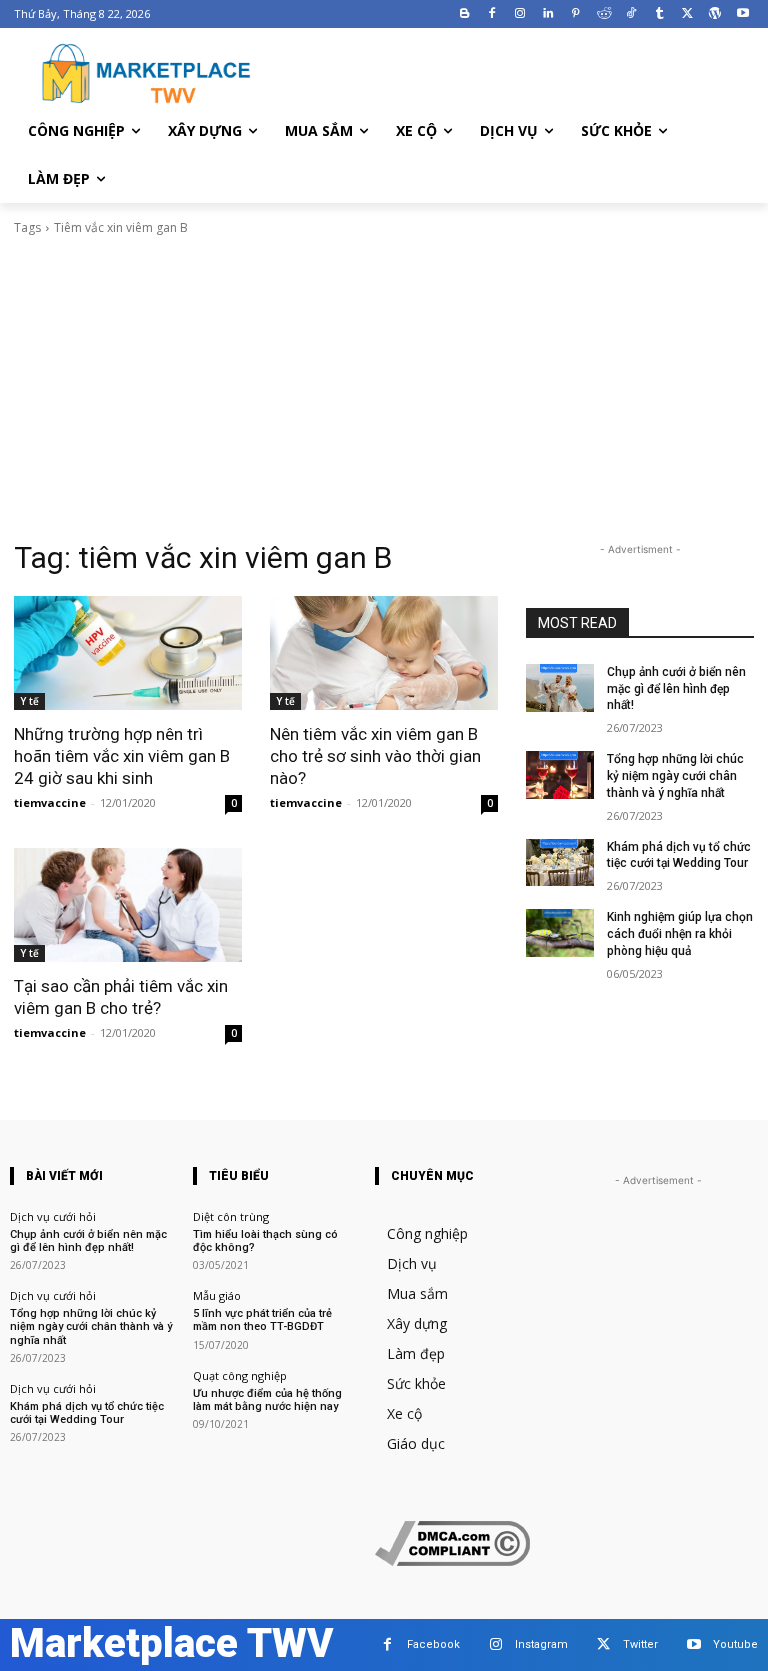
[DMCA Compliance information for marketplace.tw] (452, 1560)
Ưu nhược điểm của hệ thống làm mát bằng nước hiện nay (267, 1400)
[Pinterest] (575, 14)
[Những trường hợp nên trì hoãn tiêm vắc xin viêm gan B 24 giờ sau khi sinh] (128, 653)
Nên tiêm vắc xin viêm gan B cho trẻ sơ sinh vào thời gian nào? (375, 756)
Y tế (29, 701)
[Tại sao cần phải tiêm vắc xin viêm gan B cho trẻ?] (128, 905)
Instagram (541, 1644)
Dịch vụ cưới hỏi (53, 1216)
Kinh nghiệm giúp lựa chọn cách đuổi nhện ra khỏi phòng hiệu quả (680, 934)
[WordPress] (714, 14)
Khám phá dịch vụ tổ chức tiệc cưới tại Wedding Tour (679, 855)
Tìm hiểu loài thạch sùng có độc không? (265, 1241)
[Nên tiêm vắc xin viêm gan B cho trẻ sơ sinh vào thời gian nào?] (384, 653)
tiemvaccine (50, 802)
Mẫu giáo (217, 1295)
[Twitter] (687, 14)
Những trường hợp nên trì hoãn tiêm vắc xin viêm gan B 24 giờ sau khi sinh (122, 756)
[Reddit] (603, 14)
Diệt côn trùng (231, 1216)
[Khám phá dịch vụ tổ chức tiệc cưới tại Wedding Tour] (560, 863)
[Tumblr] (659, 14)
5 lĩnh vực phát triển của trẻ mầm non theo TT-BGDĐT (262, 1320)
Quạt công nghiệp (240, 1375)
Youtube (735, 1644)
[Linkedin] (548, 14)
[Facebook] (492, 14)
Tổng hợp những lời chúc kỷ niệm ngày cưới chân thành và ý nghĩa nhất (675, 776)
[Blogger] (464, 14)
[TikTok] (631, 14)
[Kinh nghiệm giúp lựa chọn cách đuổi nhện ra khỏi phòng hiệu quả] (560, 933)
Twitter (640, 1644)
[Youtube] (742, 14)
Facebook (433, 1644)
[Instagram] (520, 14)
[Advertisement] (384, 388)
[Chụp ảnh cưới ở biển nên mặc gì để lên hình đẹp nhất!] (560, 688)
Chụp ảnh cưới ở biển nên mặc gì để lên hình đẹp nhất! (676, 689)
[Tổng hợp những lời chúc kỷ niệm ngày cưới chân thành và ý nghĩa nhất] (560, 775)
